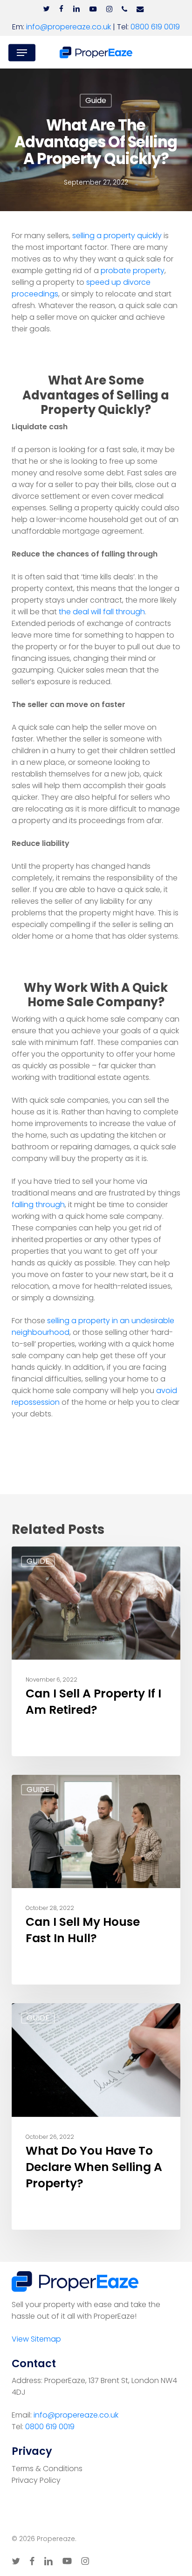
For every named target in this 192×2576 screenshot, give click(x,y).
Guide (96, 100)
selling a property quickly (117, 236)
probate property (133, 271)
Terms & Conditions (47, 2469)
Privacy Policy (36, 2480)
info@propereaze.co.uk (69, 27)
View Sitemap (36, 2339)
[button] (22, 53)
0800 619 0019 (155, 27)
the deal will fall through (102, 612)
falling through (38, 1205)
